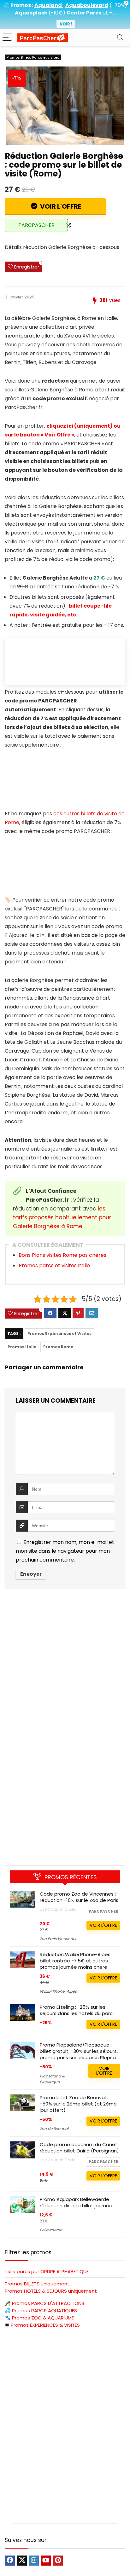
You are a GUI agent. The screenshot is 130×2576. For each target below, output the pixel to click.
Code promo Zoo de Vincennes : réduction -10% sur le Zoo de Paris (79, 1897)
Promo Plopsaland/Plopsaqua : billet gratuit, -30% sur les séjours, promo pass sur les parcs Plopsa (79, 2051)
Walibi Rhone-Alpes (58, 1991)
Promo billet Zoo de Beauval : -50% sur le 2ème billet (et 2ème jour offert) (78, 2104)
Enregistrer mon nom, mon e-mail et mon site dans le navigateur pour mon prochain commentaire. (65, 1551)
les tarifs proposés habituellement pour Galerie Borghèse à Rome (62, 1217)
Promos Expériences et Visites (59, 1334)
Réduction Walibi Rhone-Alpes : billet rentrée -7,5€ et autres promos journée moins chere (76, 1961)
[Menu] (8, 38)
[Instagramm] (34, 2561)
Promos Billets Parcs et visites (33, 57)
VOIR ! (66, 24)
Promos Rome (58, 1347)
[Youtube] (46, 2561)
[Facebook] (10, 2561)
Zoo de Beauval (54, 2129)
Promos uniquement (37, 2284)
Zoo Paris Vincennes (58, 1939)
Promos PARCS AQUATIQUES (44, 2310)
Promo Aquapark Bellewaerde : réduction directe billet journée (76, 2202)
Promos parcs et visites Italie (54, 1265)
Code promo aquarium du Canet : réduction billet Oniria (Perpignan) (80, 2148)
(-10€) (57, 13)
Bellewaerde (51, 2230)
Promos (48, 2303)
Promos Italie (22, 1347)
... (112, 13)
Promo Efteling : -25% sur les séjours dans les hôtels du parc (76, 2010)
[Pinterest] (58, 2561)
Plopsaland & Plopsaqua (52, 2079)
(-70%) (118, 5)
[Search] (120, 38)
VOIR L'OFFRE (60, 206)
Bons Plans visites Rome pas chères (62, 1255)
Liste (47, 2271)
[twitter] (22, 2561)
